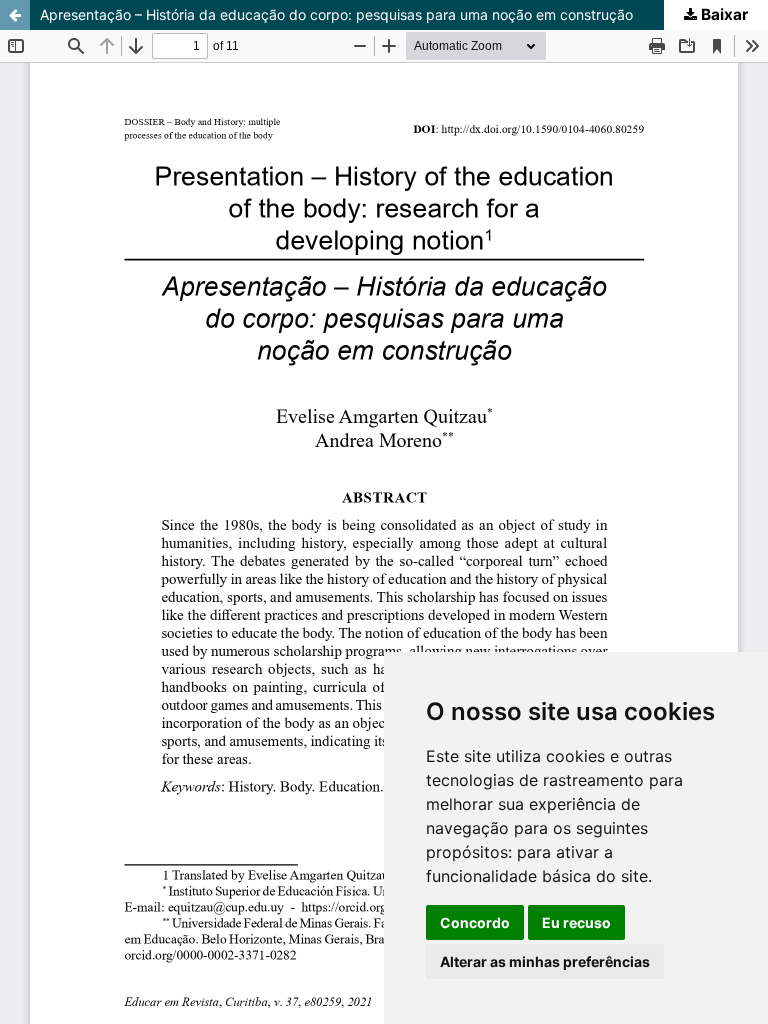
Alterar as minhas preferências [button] (545, 961)
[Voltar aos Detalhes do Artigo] (15, 15)
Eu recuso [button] (576, 922)
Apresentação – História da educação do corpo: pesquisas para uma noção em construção (336, 14)
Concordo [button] (475, 922)
